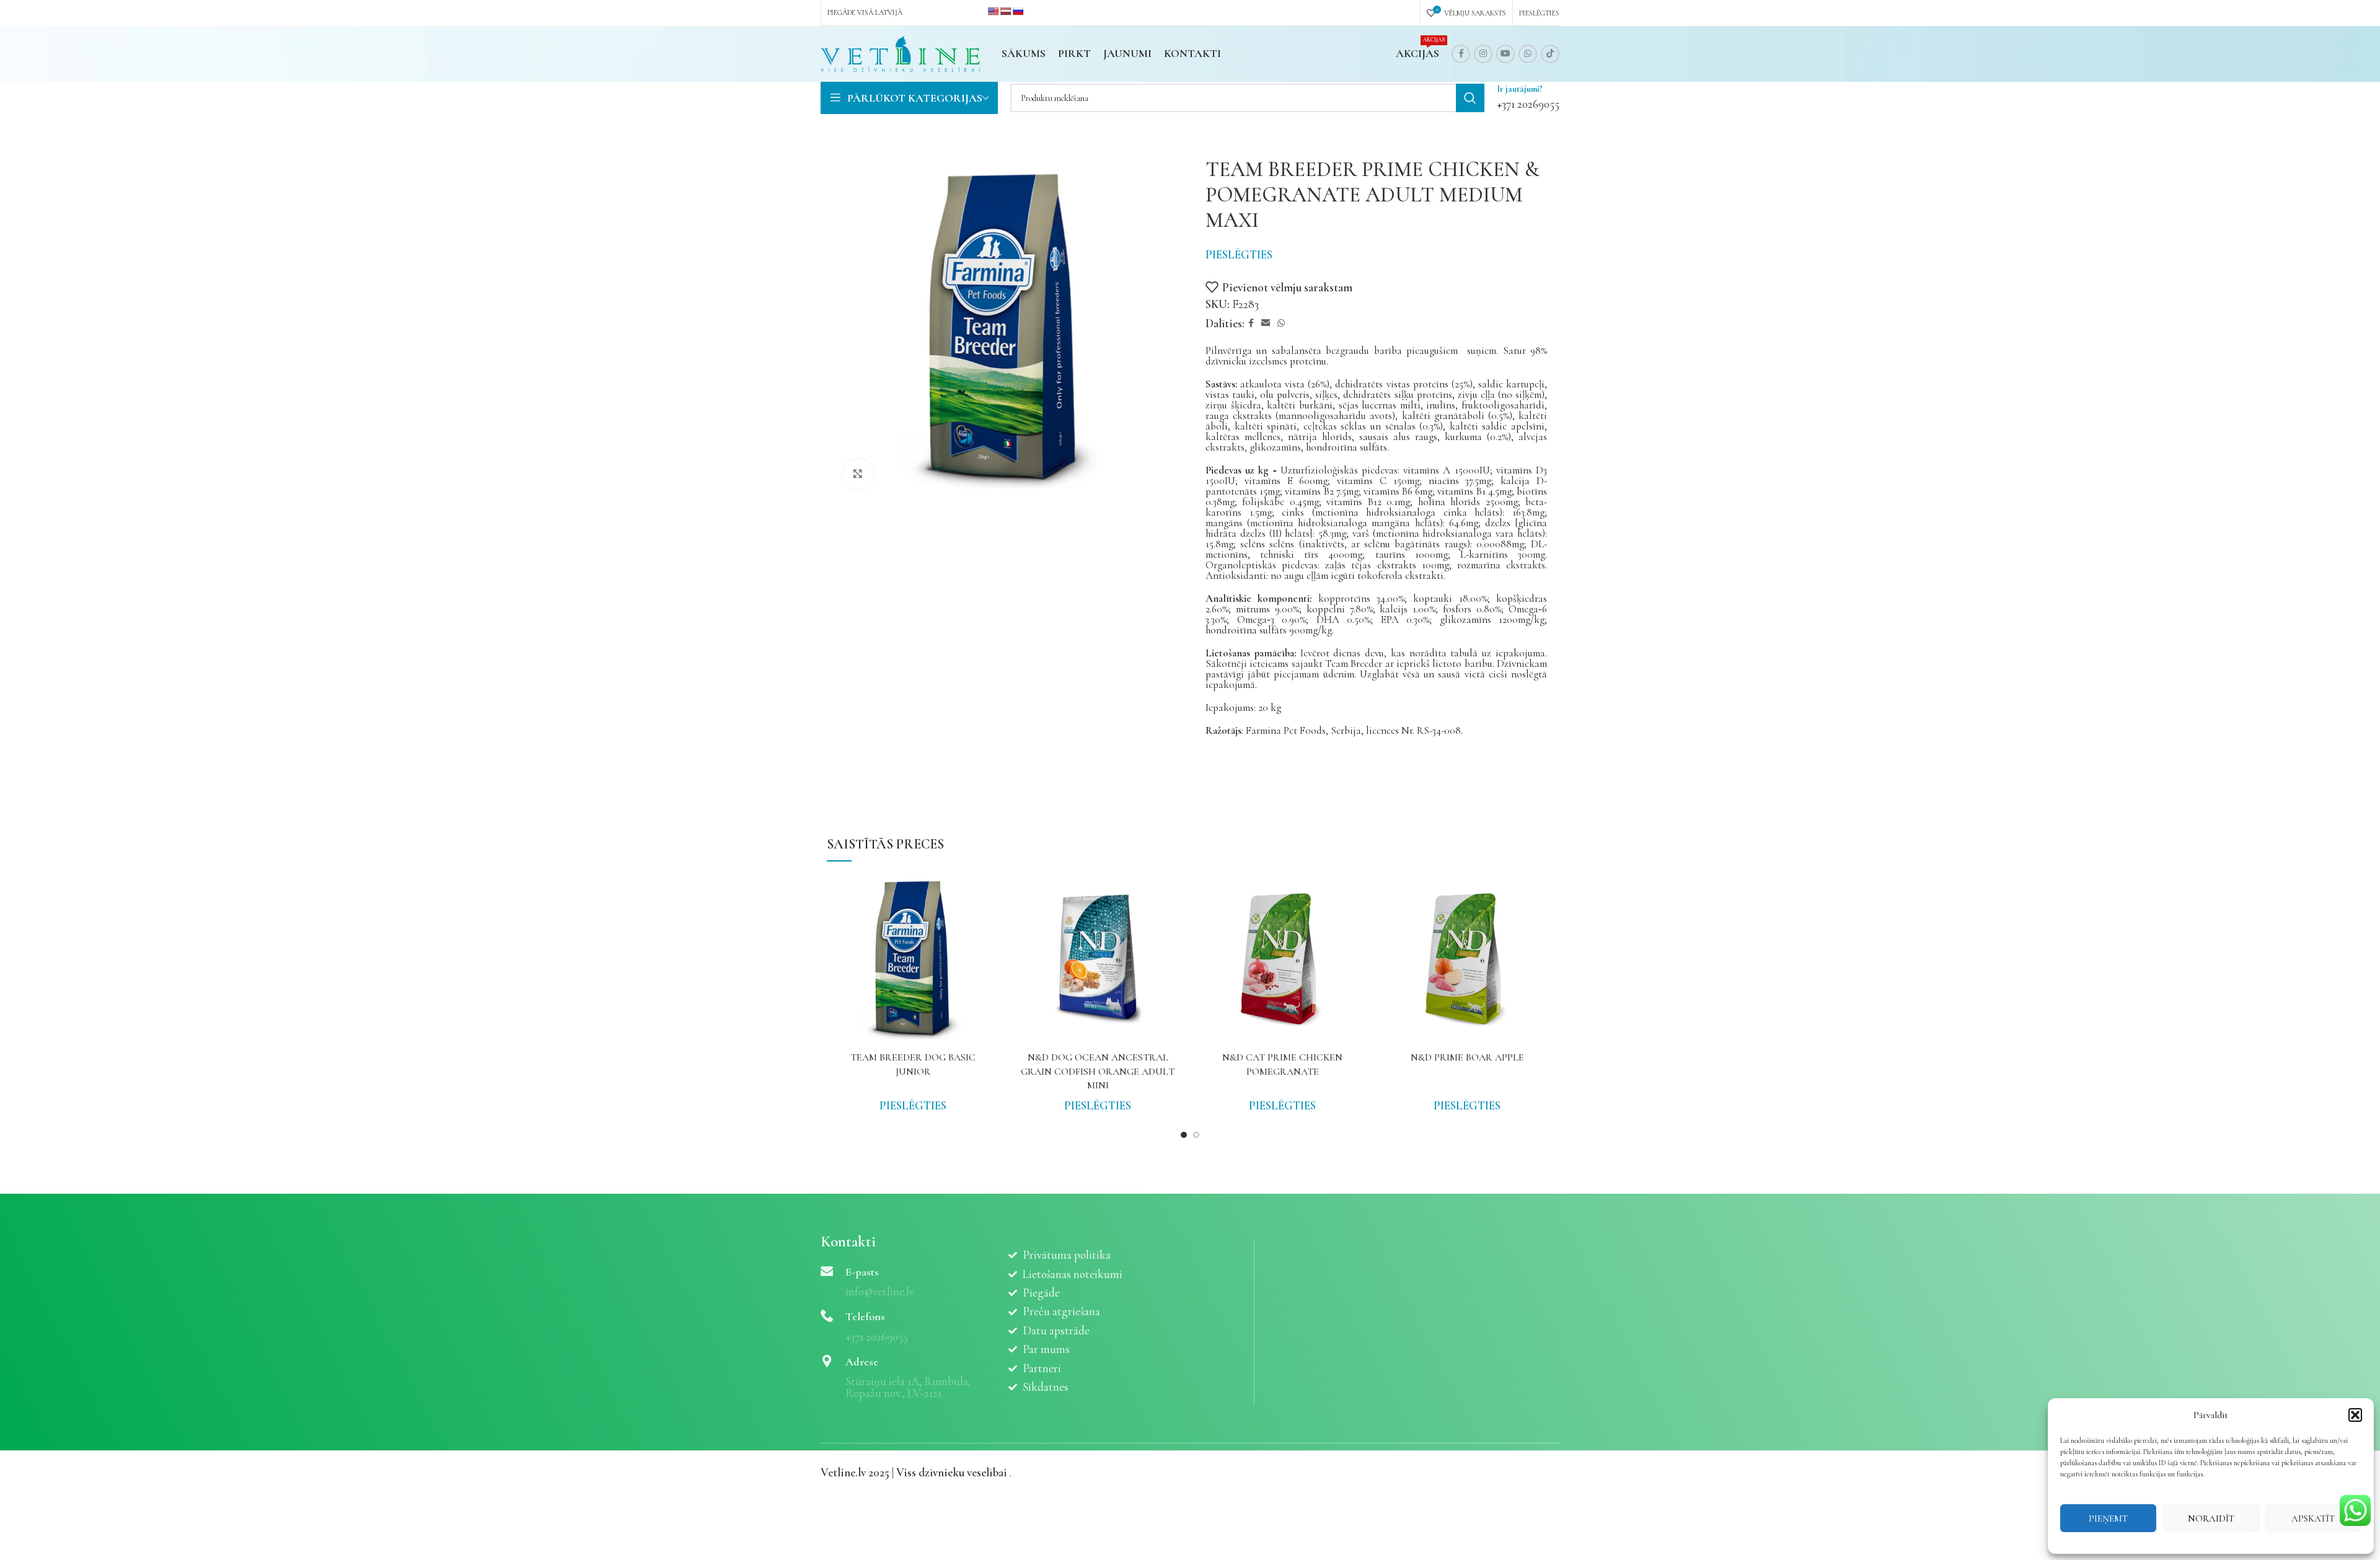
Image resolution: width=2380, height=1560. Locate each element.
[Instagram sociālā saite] (1483, 54)
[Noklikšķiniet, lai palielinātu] (858, 474)
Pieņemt (2108, 1518)
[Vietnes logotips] (900, 52)
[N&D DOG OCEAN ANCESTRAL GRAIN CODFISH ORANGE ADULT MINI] (1098, 959)
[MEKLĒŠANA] (1470, 98)
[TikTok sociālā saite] (1550, 54)
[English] (993, 11)
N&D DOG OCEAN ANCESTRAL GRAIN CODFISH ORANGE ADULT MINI (1098, 1071)
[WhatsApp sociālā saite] (1528, 54)
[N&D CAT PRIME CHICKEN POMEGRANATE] (1282, 959)
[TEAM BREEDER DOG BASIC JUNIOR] (913, 959)
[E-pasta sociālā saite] (1266, 324)
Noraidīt (2211, 1518)
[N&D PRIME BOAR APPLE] (1467, 959)
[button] (2355, 1415)
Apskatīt (2313, 1518)
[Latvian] (1005, 11)
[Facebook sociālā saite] (1461, 54)
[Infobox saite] (1528, 98)
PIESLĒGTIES (1239, 254)
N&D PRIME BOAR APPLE (1467, 1057)
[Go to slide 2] (1196, 1135)
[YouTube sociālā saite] (1505, 54)
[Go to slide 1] (1184, 1135)
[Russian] (1018, 11)
